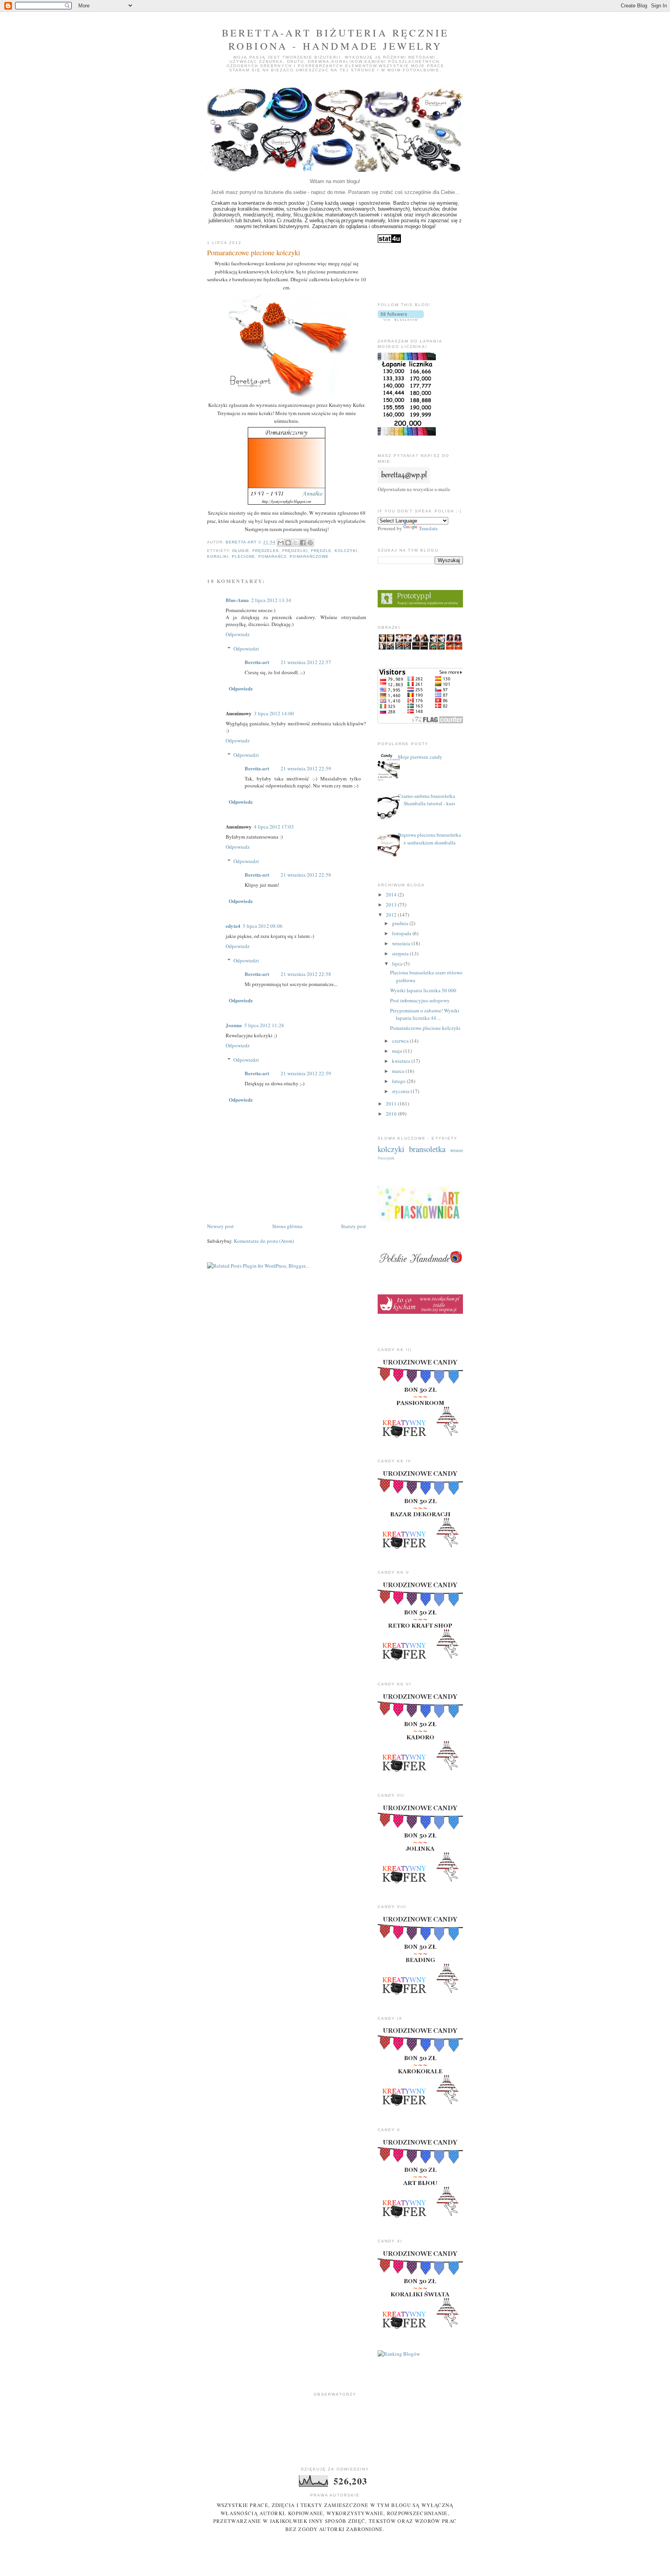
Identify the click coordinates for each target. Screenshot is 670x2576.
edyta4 (233, 926)
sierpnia (401, 953)
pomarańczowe (309, 556)
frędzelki (295, 551)
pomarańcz (272, 556)
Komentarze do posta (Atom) (264, 1241)
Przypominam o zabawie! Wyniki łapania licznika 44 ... (425, 1014)
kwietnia (402, 1061)
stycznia (401, 1091)
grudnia (401, 923)
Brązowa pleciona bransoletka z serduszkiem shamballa (429, 839)
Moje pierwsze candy (420, 757)
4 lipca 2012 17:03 (274, 827)
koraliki (218, 556)
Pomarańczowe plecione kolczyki (425, 1028)
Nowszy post (220, 1226)
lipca (398, 964)
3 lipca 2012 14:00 (274, 713)
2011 (392, 1104)
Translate (428, 528)
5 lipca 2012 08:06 (263, 926)
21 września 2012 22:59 (306, 768)
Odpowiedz (238, 634)
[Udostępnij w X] (295, 543)
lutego (399, 1081)
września (402, 943)
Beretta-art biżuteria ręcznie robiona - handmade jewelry (336, 39)
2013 (392, 905)
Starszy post (353, 1226)
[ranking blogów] (399, 2354)
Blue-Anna (237, 600)
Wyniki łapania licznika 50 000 (423, 990)
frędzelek (266, 551)
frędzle (321, 551)
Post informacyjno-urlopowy (420, 1000)
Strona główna (287, 1226)
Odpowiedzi (246, 649)
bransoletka (427, 1149)
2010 (392, 1114)
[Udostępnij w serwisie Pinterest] (310, 543)
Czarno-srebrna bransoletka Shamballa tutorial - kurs (427, 800)
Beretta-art (257, 662)
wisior (457, 1150)
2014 (392, 894)
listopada (402, 933)
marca (399, 1071)
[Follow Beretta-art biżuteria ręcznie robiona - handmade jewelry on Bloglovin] (401, 319)
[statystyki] (389, 241)
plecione (243, 556)
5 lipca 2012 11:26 (264, 1025)
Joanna (234, 1025)
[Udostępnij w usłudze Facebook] (303, 543)
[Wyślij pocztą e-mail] (281, 543)
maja (398, 1051)
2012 (392, 915)
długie (241, 551)
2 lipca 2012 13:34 (271, 600)
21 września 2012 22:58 (306, 875)
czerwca (401, 1041)
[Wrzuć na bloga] (288, 543)
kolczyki (346, 551)
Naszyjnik (386, 1158)
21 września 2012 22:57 (306, 662)
